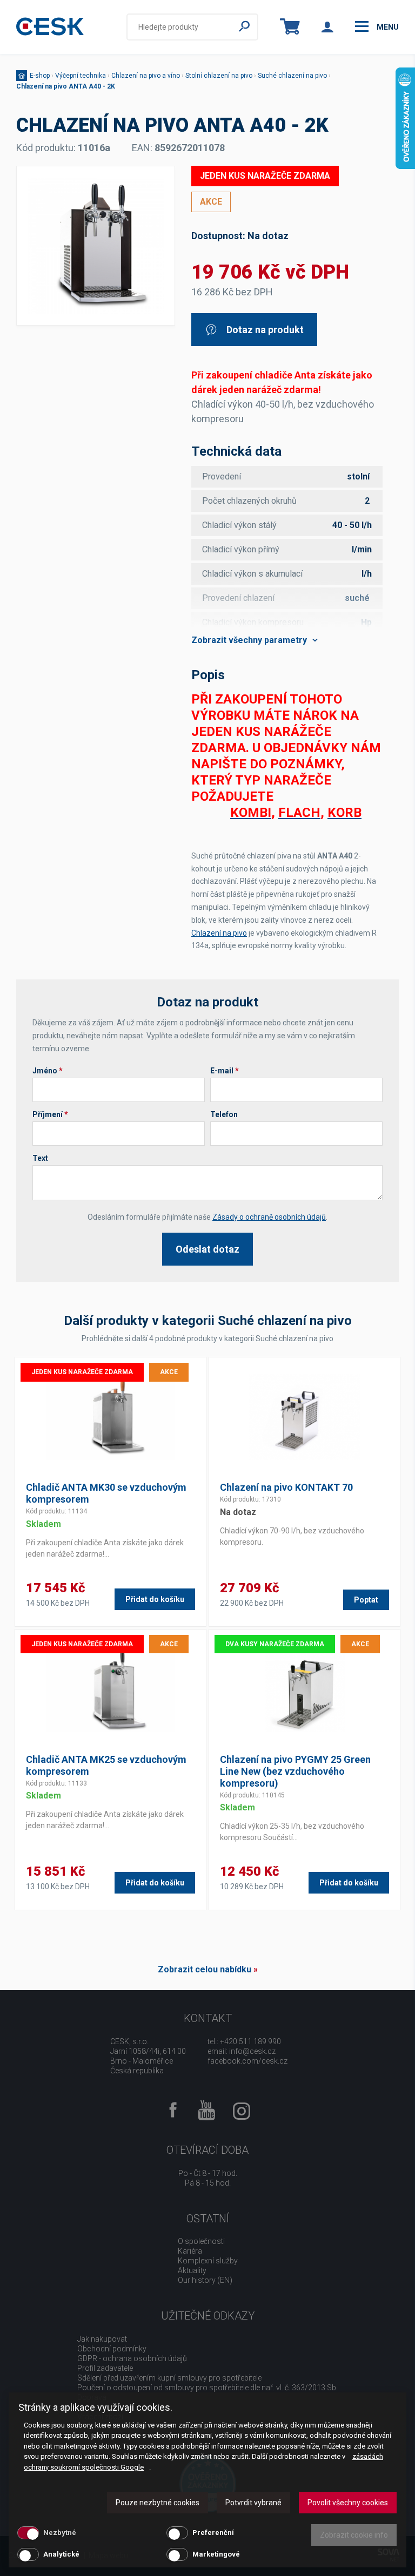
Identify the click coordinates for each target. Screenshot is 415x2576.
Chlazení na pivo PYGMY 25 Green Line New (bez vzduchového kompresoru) (295, 1771)
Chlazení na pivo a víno (146, 76)
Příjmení (50, 1114)
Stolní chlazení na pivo (219, 76)
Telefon (224, 1114)
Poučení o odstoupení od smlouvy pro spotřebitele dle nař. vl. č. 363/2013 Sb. (207, 2388)
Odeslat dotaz (207, 1249)
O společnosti (201, 2241)
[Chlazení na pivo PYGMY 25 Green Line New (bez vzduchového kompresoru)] (304, 1689)
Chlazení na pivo (219, 933)
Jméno (48, 1071)
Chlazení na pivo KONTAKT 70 (286, 1487)
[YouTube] (207, 2111)
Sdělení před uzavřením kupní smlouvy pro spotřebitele (169, 2378)
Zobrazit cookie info (354, 2535)
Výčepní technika (81, 76)
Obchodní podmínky (112, 2349)
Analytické (61, 2554)
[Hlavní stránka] (50, 27)
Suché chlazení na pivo (292, 76)
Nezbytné (60, 2533)
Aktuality (192, 2270)
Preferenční (213, 2533)
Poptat (366, 1600)
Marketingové (216, 2554)
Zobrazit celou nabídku (205, 1969)
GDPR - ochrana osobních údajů (132, 2358)
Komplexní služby (208, 2261)
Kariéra (190, 2251)
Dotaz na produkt (265, 330)
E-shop (40, 76)
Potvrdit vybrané (253, 2503)
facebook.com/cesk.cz (247, 2061)
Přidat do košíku (155, 1599)
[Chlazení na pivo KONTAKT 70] (304, 1417)
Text (40, 1158)
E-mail (225, 1071)
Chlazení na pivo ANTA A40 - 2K (66, 86)
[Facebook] (173, 2111)
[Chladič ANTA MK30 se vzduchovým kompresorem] (111, 1417)
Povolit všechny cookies (348, 2503)
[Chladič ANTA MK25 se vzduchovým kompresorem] (111, 1689)
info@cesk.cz (252, 2051)
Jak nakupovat (102, 2339)
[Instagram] (242, 2115)
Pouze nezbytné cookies (158, 2503)
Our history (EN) (205, 2280)
